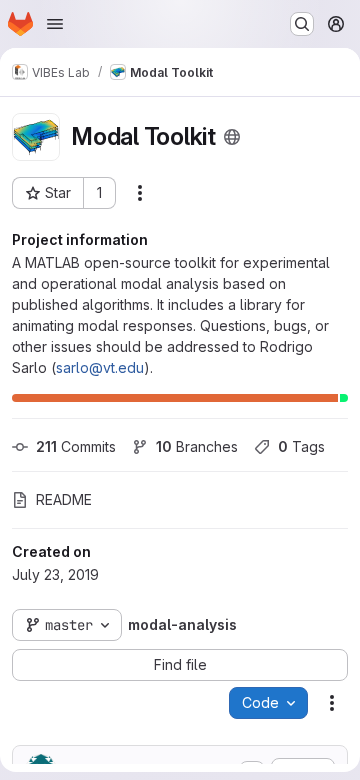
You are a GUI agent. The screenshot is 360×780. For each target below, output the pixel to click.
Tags (301, 446)
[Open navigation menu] (55, 24)
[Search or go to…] (302, 24)
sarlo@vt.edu (100, 367)
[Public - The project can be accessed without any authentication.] (232, 137)
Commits (76, 446)
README (64, 499)
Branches (197, 446)
